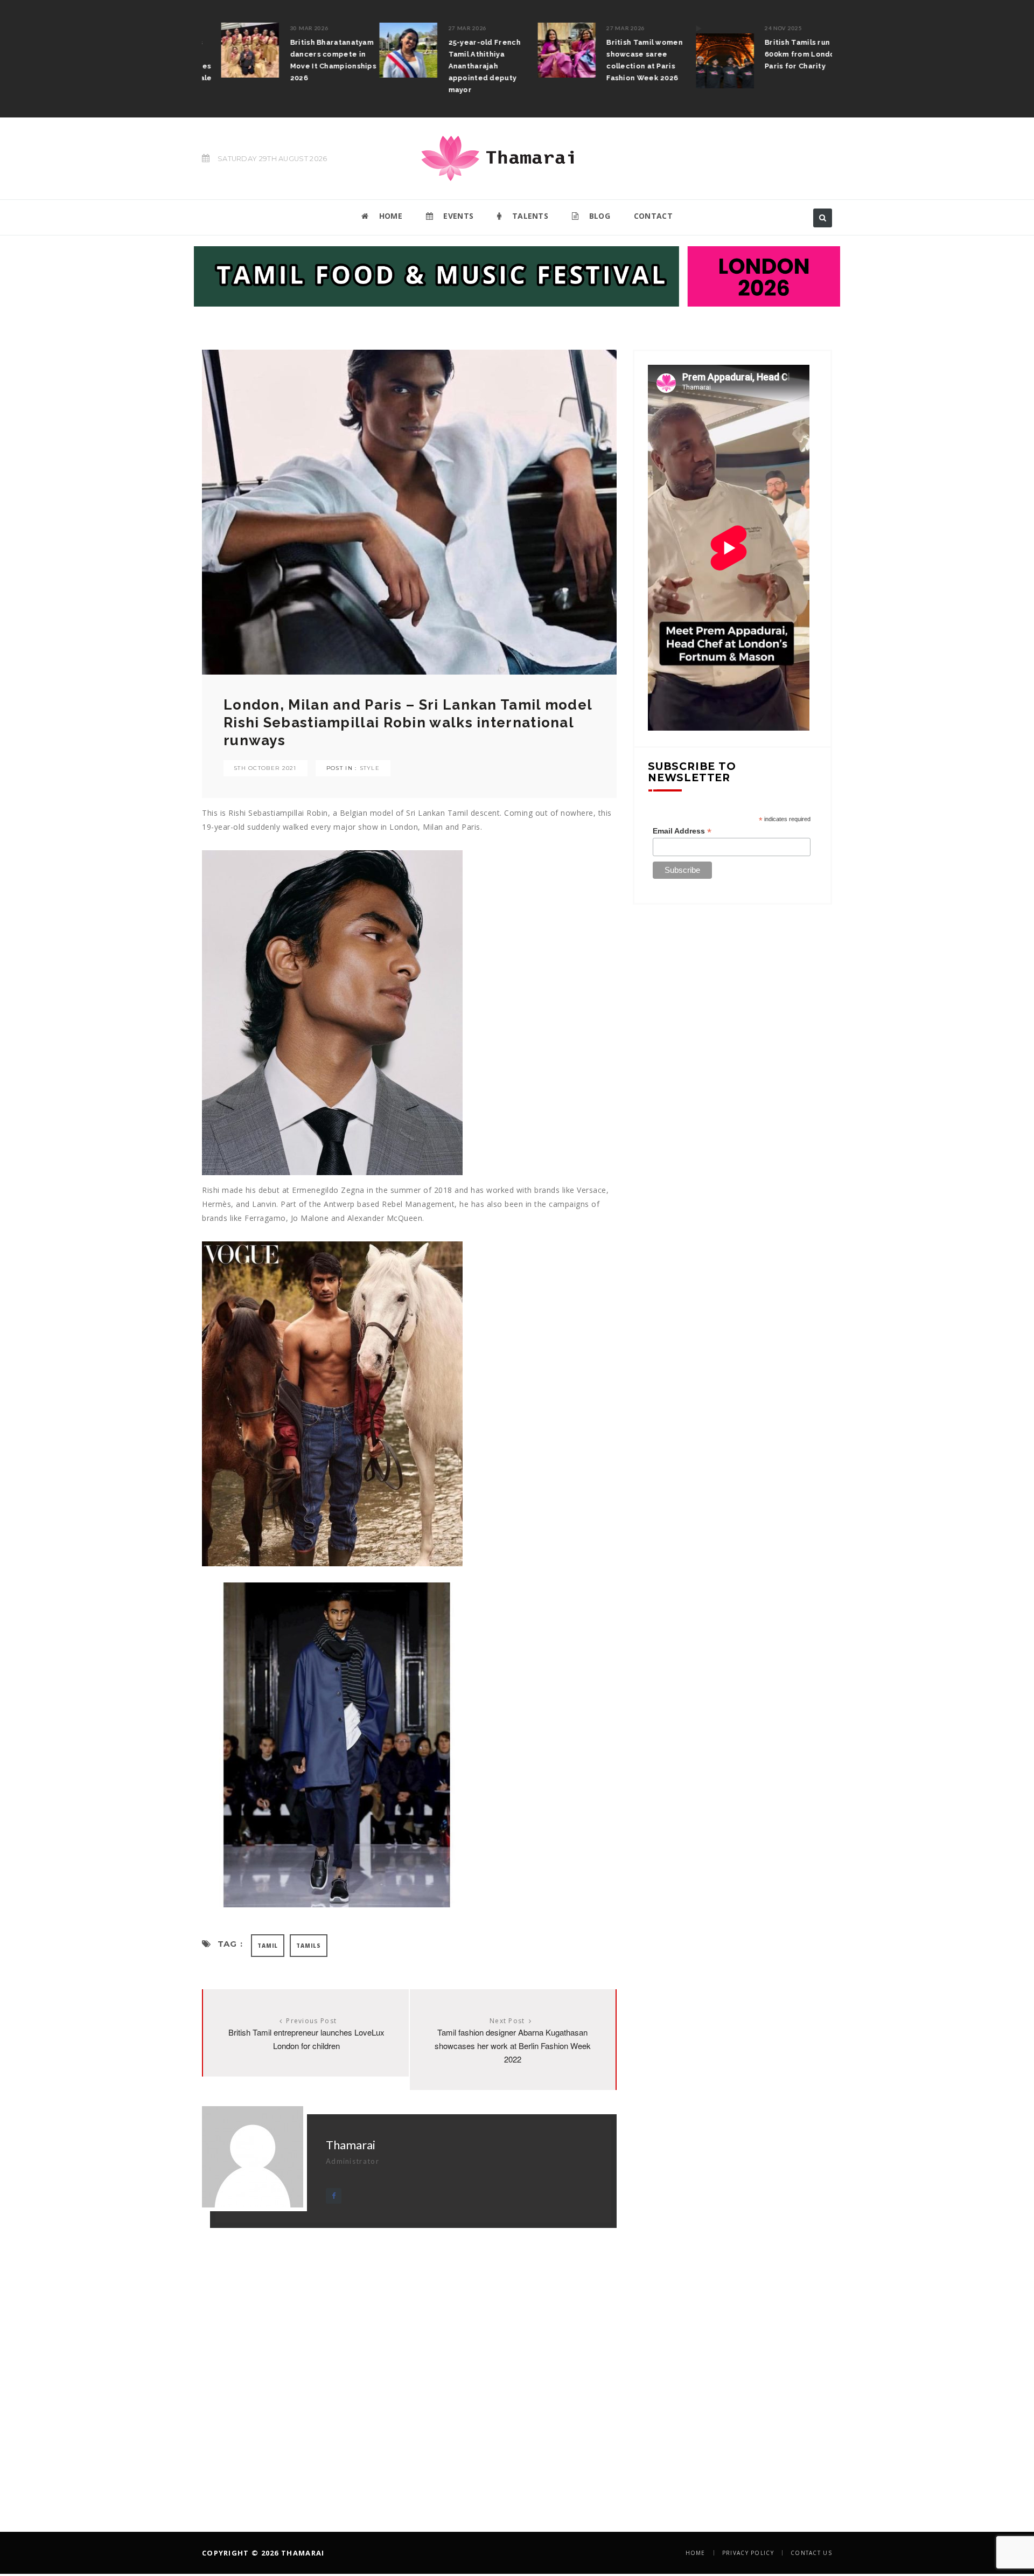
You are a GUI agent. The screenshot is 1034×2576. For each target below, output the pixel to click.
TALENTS (529, 216)
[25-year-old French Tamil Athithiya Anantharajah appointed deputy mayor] (389, 50)
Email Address (682, 831)
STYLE (370, 768)
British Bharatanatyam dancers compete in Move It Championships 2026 (314, 60)
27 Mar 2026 (449, 28)
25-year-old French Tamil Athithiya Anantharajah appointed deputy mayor (465, 66)
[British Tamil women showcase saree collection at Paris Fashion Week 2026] (548, 50)
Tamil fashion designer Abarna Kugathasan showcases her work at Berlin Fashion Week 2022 (513, 2046)
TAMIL (268, 1946)
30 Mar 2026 (290, 28)
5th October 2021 (266, 768)
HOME (389, 216)
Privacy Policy (748, 2553)
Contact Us (811, 2553)
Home (696, 2553)
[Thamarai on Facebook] (334, 2196)
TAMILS (309, 1946)
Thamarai (351, 2145)
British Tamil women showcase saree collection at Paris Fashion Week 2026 (626, 60)
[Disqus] (409, 2363)
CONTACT (653, 216)
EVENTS (457, 216)
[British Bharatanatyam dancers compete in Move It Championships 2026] (231, 50)
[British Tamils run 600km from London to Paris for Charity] (705, 55)
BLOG (598, 216)
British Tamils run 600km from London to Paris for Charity (788, 54)
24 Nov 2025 (764, 28)
